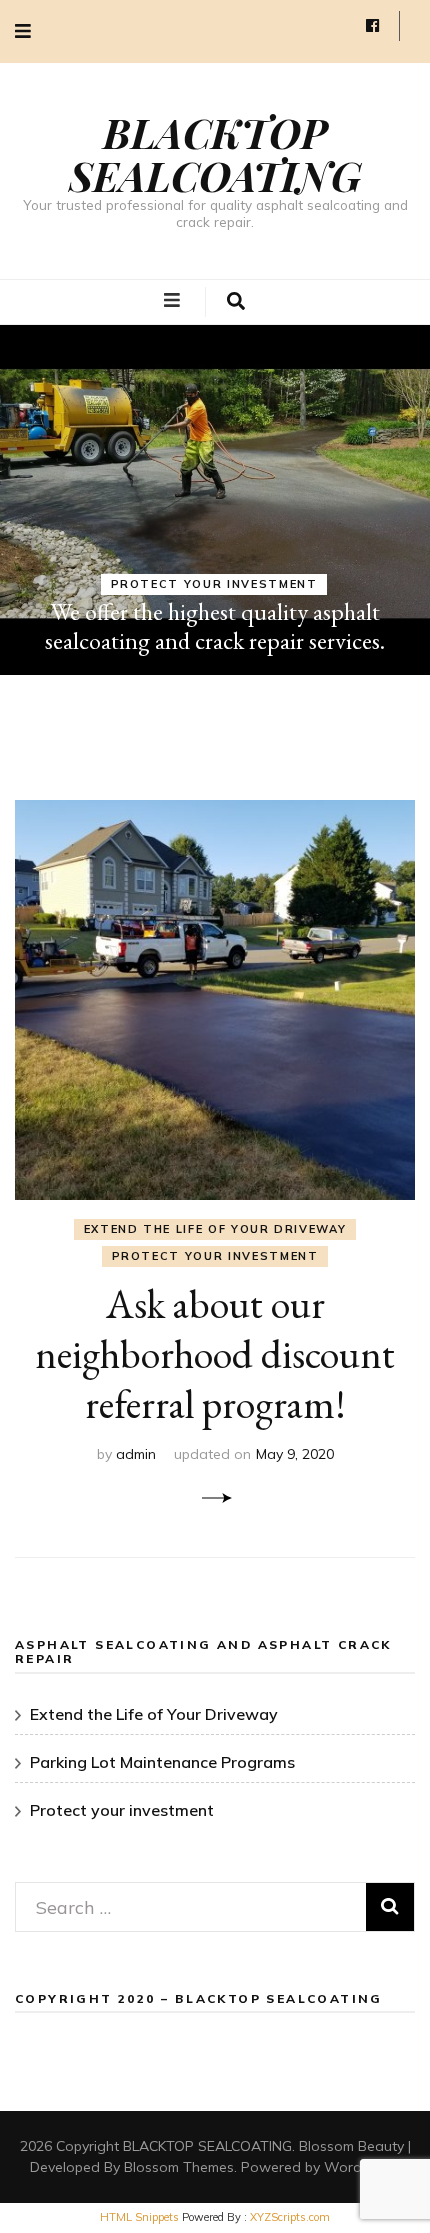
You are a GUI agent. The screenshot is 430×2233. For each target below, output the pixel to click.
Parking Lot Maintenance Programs (162, 1762)
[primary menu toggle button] (174, 301)
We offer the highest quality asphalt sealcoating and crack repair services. (215, 626)
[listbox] (215, 500)
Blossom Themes (179, 2167)
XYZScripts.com (290, 2217)
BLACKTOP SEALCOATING (215, 153)
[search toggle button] (236, 302)
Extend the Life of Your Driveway (215, 1229)
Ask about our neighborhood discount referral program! (215, 1354)
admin (136, 1454)
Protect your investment (214, 584)
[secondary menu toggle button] (23, 31)
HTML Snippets (139, 2217)
